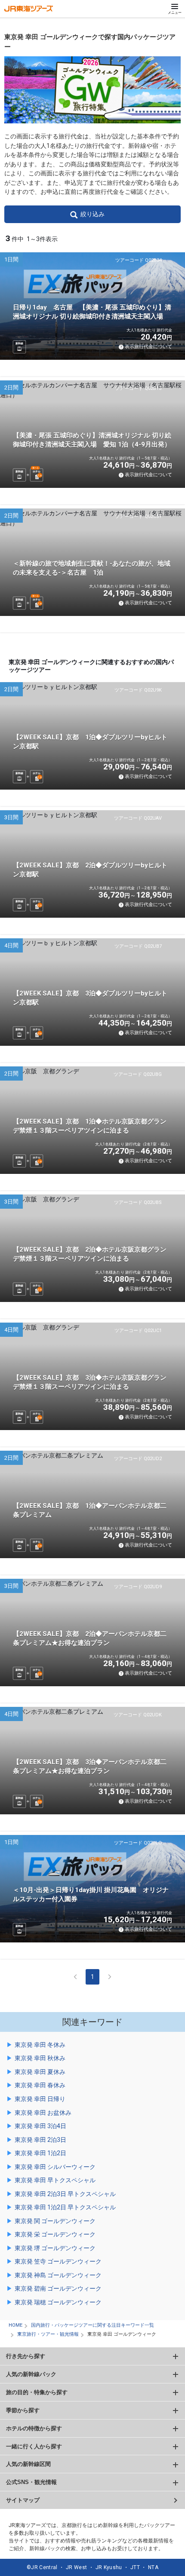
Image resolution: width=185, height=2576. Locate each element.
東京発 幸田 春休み (40, 2085)
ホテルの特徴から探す (34, 2428)
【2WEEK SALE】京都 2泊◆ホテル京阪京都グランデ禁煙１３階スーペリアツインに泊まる (90, 1254)
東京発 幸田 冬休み (40, 2045)
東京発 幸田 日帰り (40, 2099)
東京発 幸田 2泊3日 (40, 2140)
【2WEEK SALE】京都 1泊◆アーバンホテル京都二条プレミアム (90, 1510)
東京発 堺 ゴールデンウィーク (55, 2248)
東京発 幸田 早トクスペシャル (55, 2180)
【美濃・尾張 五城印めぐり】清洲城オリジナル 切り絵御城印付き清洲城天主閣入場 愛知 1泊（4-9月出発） (92, 440)
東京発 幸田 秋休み (40, 2058)
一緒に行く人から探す (34, 2446)
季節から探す (23, 2410)
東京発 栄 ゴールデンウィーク (55, 2234)
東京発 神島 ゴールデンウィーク (58, 2275)
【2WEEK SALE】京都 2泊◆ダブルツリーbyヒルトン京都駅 (90, 870)
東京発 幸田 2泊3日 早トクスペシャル (65, 2194)
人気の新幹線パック (31, 2374)
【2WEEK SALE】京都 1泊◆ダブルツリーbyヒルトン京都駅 (90, 742)
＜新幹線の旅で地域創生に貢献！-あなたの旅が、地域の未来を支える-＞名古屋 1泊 (92, 568)
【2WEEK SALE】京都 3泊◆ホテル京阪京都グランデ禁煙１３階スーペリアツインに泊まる (90, 1382)
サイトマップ (23, 2500)
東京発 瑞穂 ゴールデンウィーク (58, 2302)
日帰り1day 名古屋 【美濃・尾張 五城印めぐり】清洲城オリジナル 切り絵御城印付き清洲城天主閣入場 (92, 312)
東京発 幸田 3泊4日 (40, 2126)
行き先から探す (26, 2356)
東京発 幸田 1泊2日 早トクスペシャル (65, 2207)
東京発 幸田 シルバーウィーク (55, 2167)
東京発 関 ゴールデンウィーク (55, 2221)
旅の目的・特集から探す (37, 2392)
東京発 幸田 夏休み (40, 2072)
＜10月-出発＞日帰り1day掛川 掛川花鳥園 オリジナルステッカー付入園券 (91, 1894)
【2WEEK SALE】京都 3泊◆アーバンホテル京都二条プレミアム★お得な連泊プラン (90, 1766)
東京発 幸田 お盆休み (43, 2113)
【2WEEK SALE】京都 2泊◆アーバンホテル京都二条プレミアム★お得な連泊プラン (90, 1638)
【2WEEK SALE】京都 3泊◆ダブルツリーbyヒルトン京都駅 (90, 998)
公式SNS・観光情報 (31, 2482)
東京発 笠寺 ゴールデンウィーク (58, 2261)
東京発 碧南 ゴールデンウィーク (58, 2288)
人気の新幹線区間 (28, 2464)
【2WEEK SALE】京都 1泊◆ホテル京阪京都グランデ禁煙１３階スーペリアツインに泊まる (90, 1126)
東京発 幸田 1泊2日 (40, 2153)
